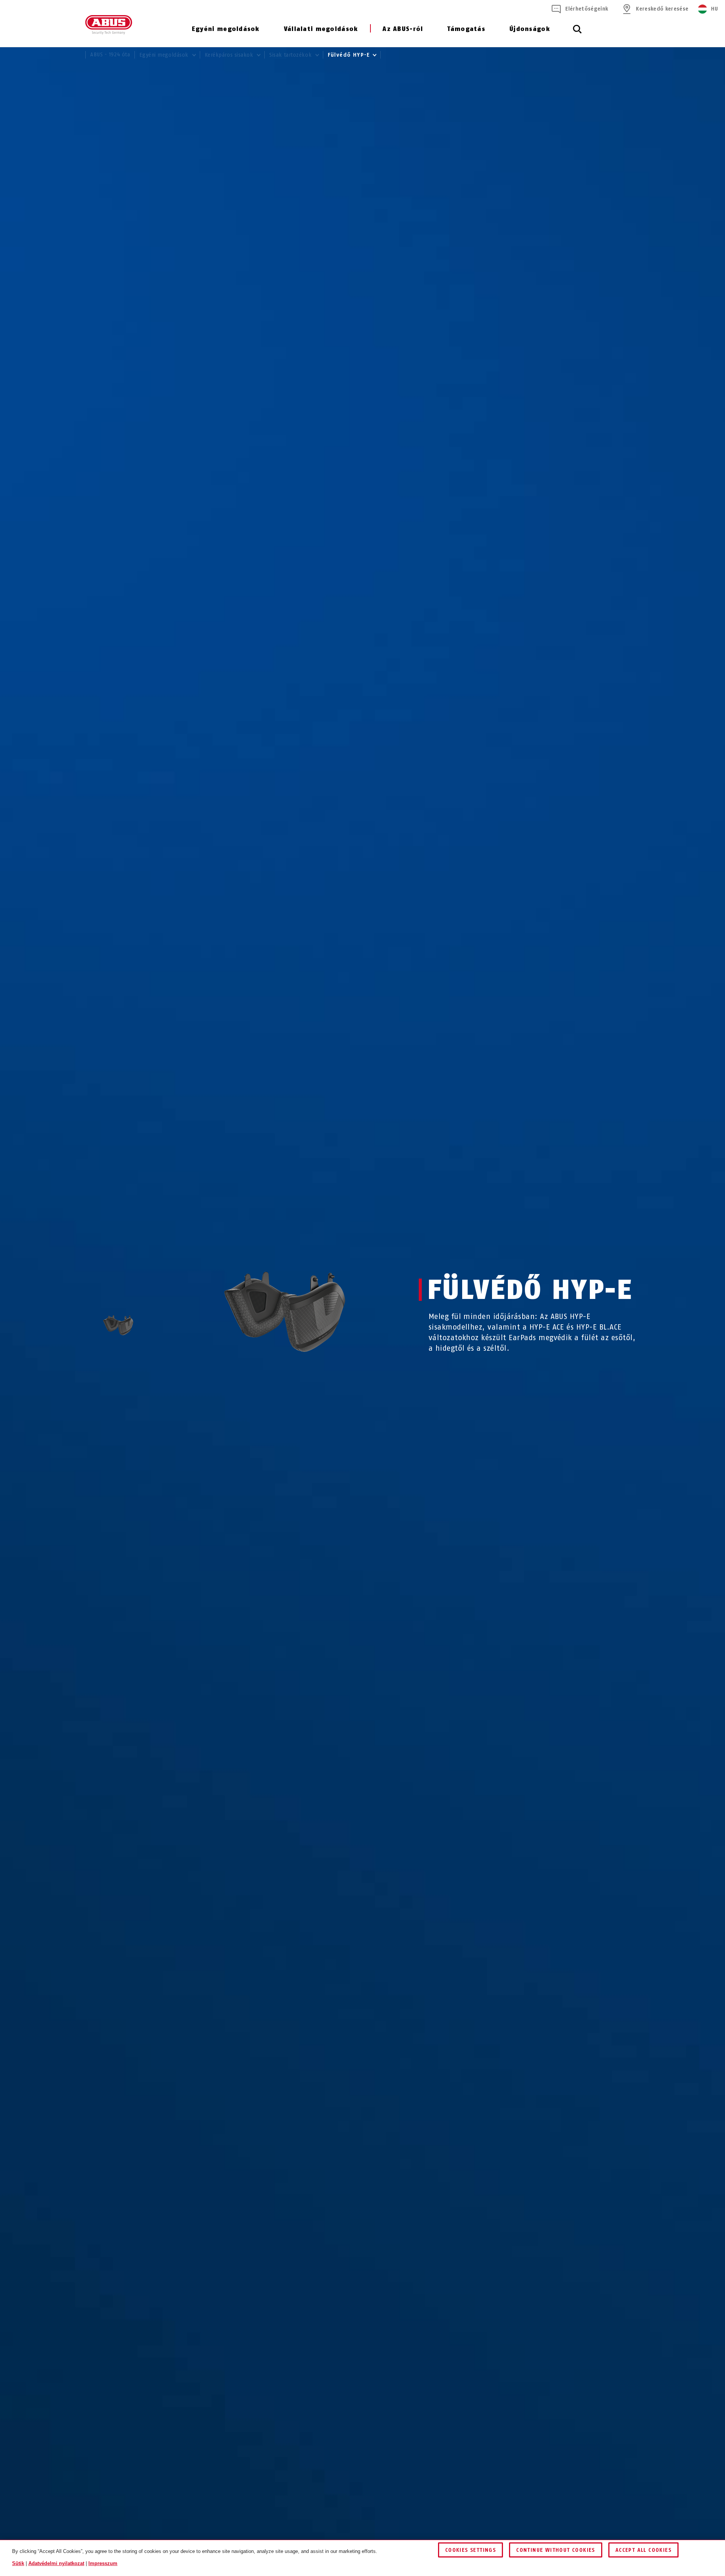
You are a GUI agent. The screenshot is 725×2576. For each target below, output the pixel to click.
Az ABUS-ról (403, 29)
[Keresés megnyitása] (577, 33)
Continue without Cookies (556, 2550)
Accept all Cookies (643, 2550)
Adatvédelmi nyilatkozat (56, 2563)
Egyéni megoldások (226, 29)
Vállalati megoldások (321, 29)
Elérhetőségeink (587, 9)
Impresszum (103, 2563)
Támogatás (466, 29)
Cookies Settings (470, 2550)
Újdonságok (530, 29)
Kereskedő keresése (662, 9)
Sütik (18, 2563)
